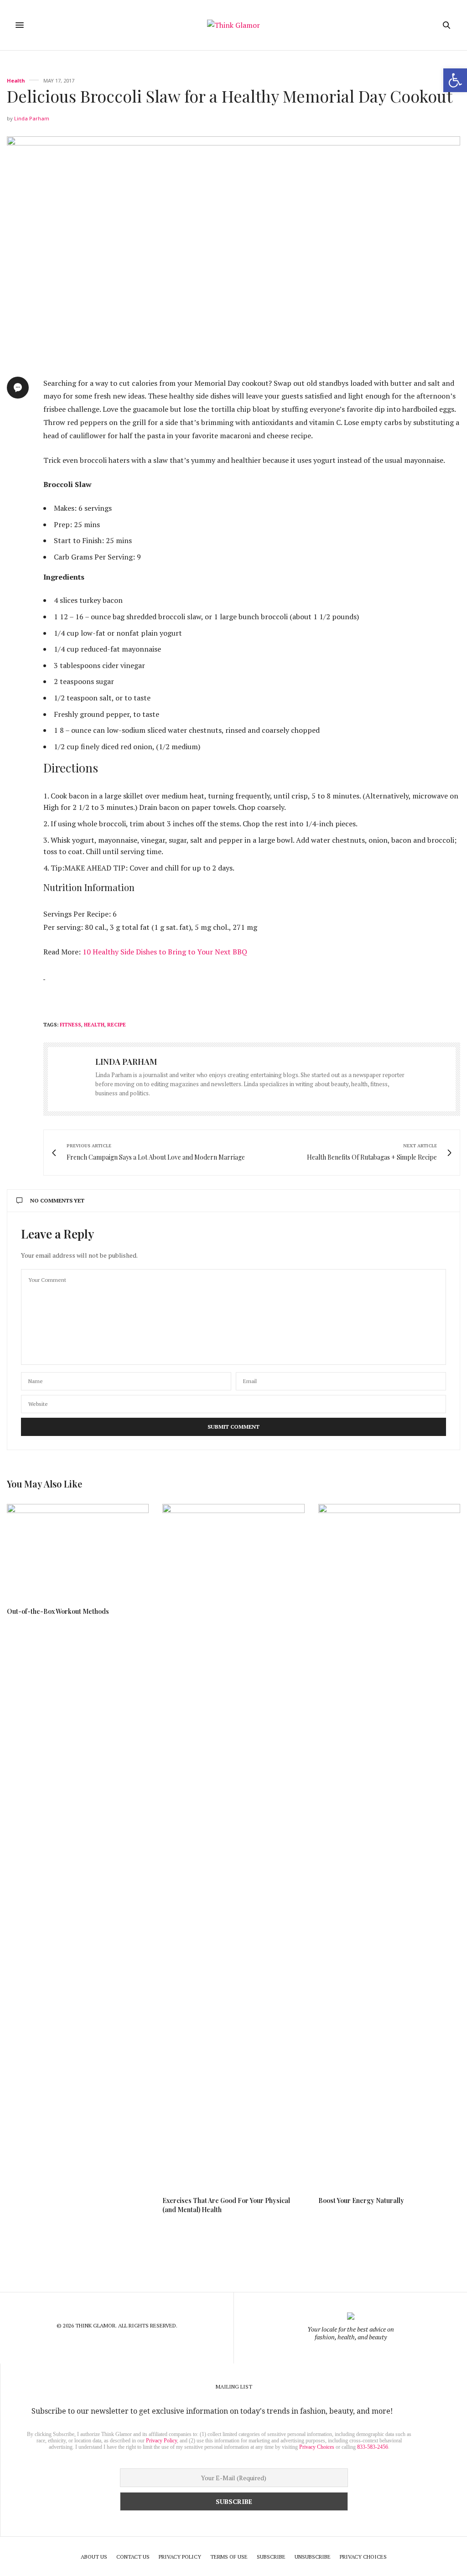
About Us (94, 2557)
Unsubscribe (313, 2557)
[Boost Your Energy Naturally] (389, 1846)
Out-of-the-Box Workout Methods (58, 1611)
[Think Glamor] (233, 25)
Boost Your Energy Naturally (361, 2200)
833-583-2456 (373, 2447)
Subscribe (271, 2557)
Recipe (117, 1025)
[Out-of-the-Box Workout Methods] (78, 1551)
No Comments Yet (57, 1200)
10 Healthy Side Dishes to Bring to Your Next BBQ (165, 952)
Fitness (70, 1025)
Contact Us (133, 2557)
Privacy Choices (317, 2447)
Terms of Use (229, 2557)
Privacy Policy (161, 2441)
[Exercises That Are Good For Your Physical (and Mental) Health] (233, 1846)
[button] (455, 80)
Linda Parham (32, 118)
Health (16, 80)
